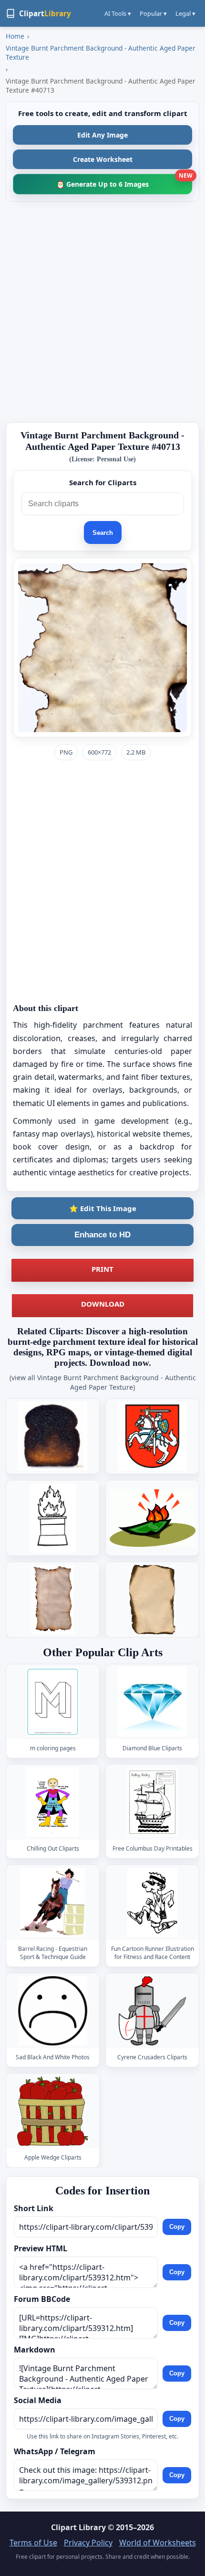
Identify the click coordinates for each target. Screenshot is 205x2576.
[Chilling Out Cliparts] (53, 1802)
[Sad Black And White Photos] (53, 2011)
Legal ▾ (185, 13)
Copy (177, 2227)
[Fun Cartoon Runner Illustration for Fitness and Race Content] (153, 1902)
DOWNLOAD (103, 1304)
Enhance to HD (102, 1235)
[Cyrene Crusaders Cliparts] (153, 2011)
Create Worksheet (103, 159)
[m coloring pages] (53, 1702)
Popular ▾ (153, 13)
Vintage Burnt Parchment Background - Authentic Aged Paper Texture (101, 53)
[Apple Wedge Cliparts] (53, 2111)
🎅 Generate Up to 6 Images (124, 181)
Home (15, 36)
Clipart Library (78, 2527)
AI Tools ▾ (118, 13)
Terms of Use (33, 2543)
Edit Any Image (102, 135)
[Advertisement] (102, 312)
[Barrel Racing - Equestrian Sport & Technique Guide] (53, 1902)
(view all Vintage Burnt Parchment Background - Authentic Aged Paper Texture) (103, 1382)
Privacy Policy (88, 2543)
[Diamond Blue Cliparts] (153, 1702)
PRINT (102, 1269)
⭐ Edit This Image (103, 1208)
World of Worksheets (158, 2543)
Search (103, 533)
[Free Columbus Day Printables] (153, 1802)
